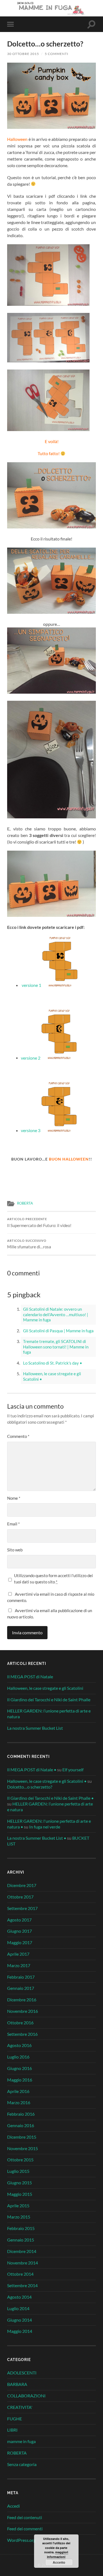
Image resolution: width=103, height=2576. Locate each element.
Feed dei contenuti (25, 2517)
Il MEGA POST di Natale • (32, 1770)
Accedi (13, 2506)
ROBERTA (25, 1203)
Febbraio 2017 (21, 1977)
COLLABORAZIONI (26, 2396)
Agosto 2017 (19, 1920)
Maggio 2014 (20, 2331)
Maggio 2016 (20, 2080)
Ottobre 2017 (20, 1897)
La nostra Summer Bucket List (35, 1728)
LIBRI (12, 2430)
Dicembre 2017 (22, 1885)
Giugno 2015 (20, 2183)
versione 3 (31, 1130)
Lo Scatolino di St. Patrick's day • (53, 1363)
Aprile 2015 (18, 2206)
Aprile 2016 (18, 2091)
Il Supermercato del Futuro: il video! (39, 1223)
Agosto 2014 (19, 2297)
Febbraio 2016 (21, 2114)
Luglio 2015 (18, 2171)
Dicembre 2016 (22, 2000)
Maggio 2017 (20, 1942)
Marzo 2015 (19, 2217)
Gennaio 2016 (21, 2125)
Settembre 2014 (22, 2285)
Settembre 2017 (22, 1908)
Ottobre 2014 (20, 2274)
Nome (14, 1498)
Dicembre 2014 (22, 2251)
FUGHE (15, 2419)
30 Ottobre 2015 (23, 54)
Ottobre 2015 (20, 2160)
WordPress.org (21, 2540)
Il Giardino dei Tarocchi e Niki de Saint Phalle (49, 1700)
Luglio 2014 (18, 2308)
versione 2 (31, 1058)
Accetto (59, 2562)
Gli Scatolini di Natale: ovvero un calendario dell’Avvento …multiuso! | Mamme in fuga (56, 1314)
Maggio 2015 (20, 2194)
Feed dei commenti (25, 2529)
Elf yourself (73, 1770)
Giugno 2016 (20, 2068)
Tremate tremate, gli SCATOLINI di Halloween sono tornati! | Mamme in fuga (56, 1347)
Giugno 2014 (20, 2320)
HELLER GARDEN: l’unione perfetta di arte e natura (49, 1714)
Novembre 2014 (23, 2263)
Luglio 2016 (18, 2057)
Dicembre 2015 (22, 2137)
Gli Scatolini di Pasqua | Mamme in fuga (58, 1331)
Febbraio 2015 (21, 2228)
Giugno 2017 (20, 1931)
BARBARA (17, 2384)
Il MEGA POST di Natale (30, 1677)
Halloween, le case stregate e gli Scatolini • (47, 1781)
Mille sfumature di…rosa (29, 1244)
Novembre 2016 (23, 2011)
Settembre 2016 (22, 2034)
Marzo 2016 (19, 2102)
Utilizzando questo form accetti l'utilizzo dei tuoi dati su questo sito (53, 1579)
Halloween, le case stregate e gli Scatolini (45, 1688)
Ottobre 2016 (20, 2023)
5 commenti (57, 54)
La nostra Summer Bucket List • (37, 1838)
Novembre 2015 (23, 2148)
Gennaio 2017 (21, 1988)
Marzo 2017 (19, 1965)
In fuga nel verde (45, 1827)
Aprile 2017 (18, 1954)
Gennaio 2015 (21, 2240)
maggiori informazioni (58, 2554)
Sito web (15, 1550)
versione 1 (32, 985)
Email (13, 1524)
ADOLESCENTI (22, 2373)
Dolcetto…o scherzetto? (30, 1787)
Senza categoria (22, 2464)
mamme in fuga (21, 2441)
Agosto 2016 (19, 2045)
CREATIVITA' (20, 2407)
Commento (18, 1436)
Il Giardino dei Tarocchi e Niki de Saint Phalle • (50, 1798)
